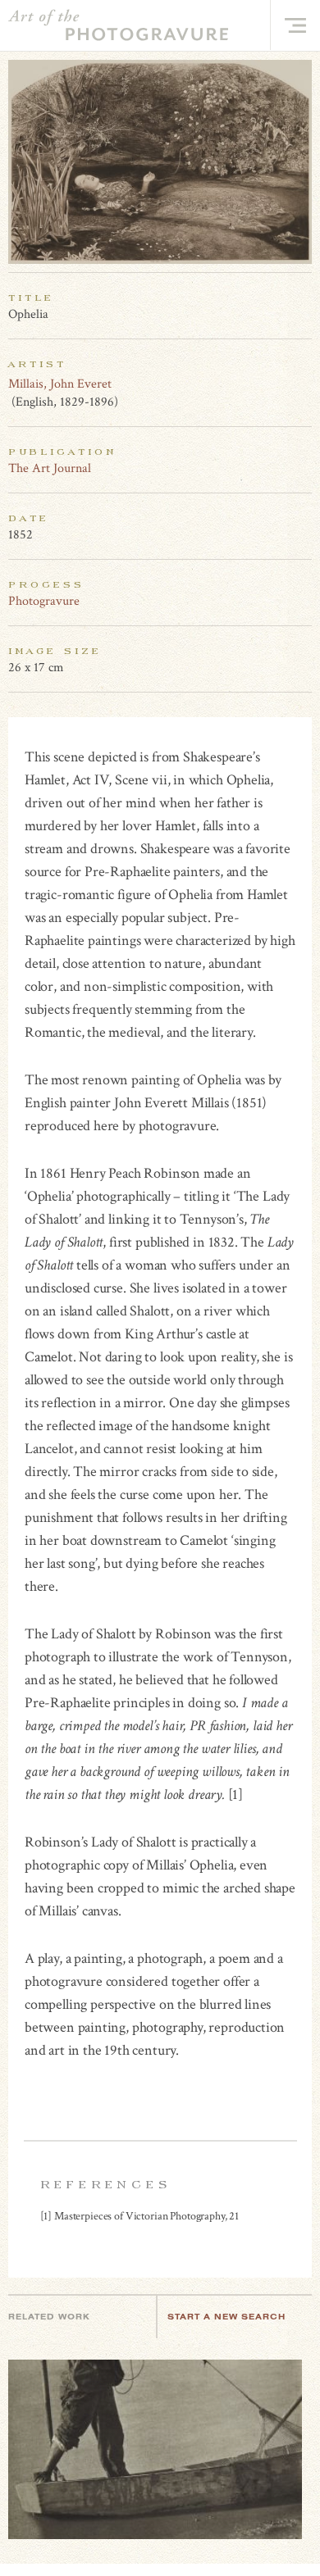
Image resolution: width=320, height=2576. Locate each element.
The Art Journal (50, 468)
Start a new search (226, 2317)
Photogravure (44, 601)
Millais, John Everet (60, 384)
